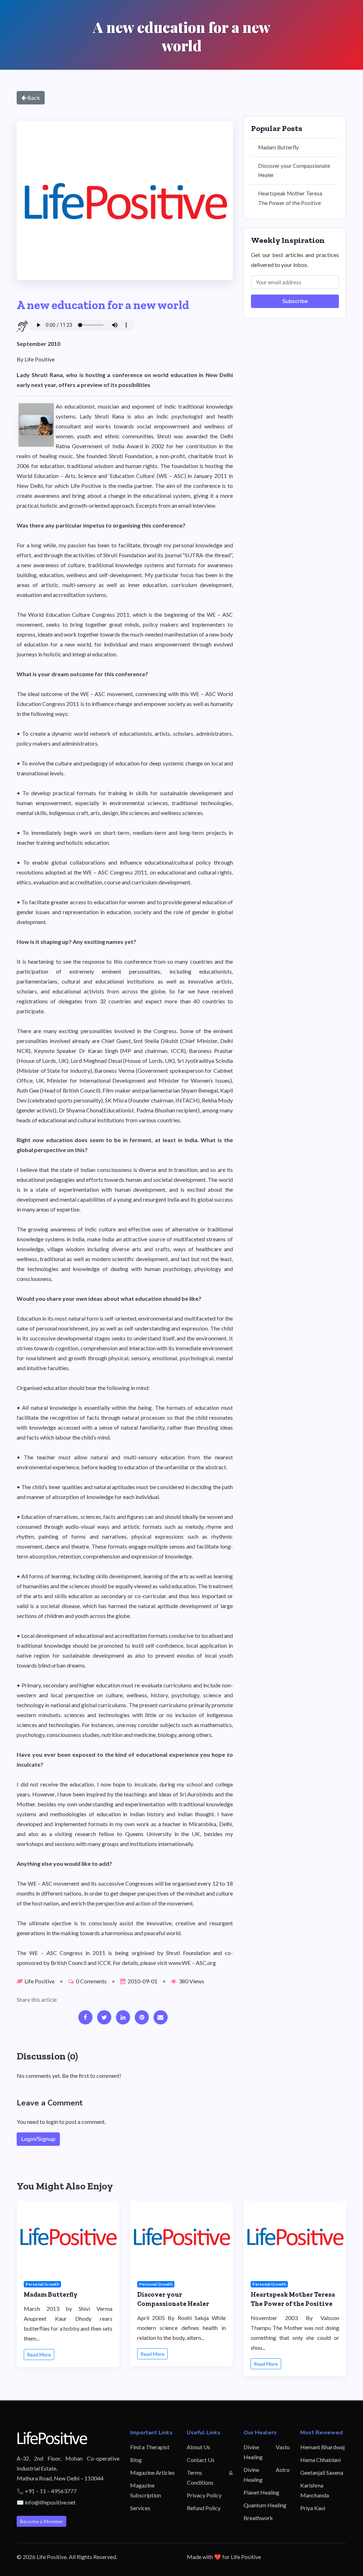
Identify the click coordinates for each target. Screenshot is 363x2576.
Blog (136, 2460)
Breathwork (258, 2518)
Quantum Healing (265, 2505)
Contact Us (201, 2460)
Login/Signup (38, 2139)
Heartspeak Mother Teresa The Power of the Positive (290, 198)
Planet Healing (261, 2492)
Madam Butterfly (278, 147)
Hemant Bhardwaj (322, 2447)
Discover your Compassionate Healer (294, 170)
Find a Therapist (150, 2447)
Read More (39, 2355)
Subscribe (295, 301)
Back (33, 98)
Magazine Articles (152, 2472)
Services (140, 2508)
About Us (199, 2447)
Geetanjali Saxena (322, 2472)
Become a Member (41, 2521)
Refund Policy (204, 2508)
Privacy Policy (204, 2495)
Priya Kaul (313, 2508)
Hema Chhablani (320, 2460)
